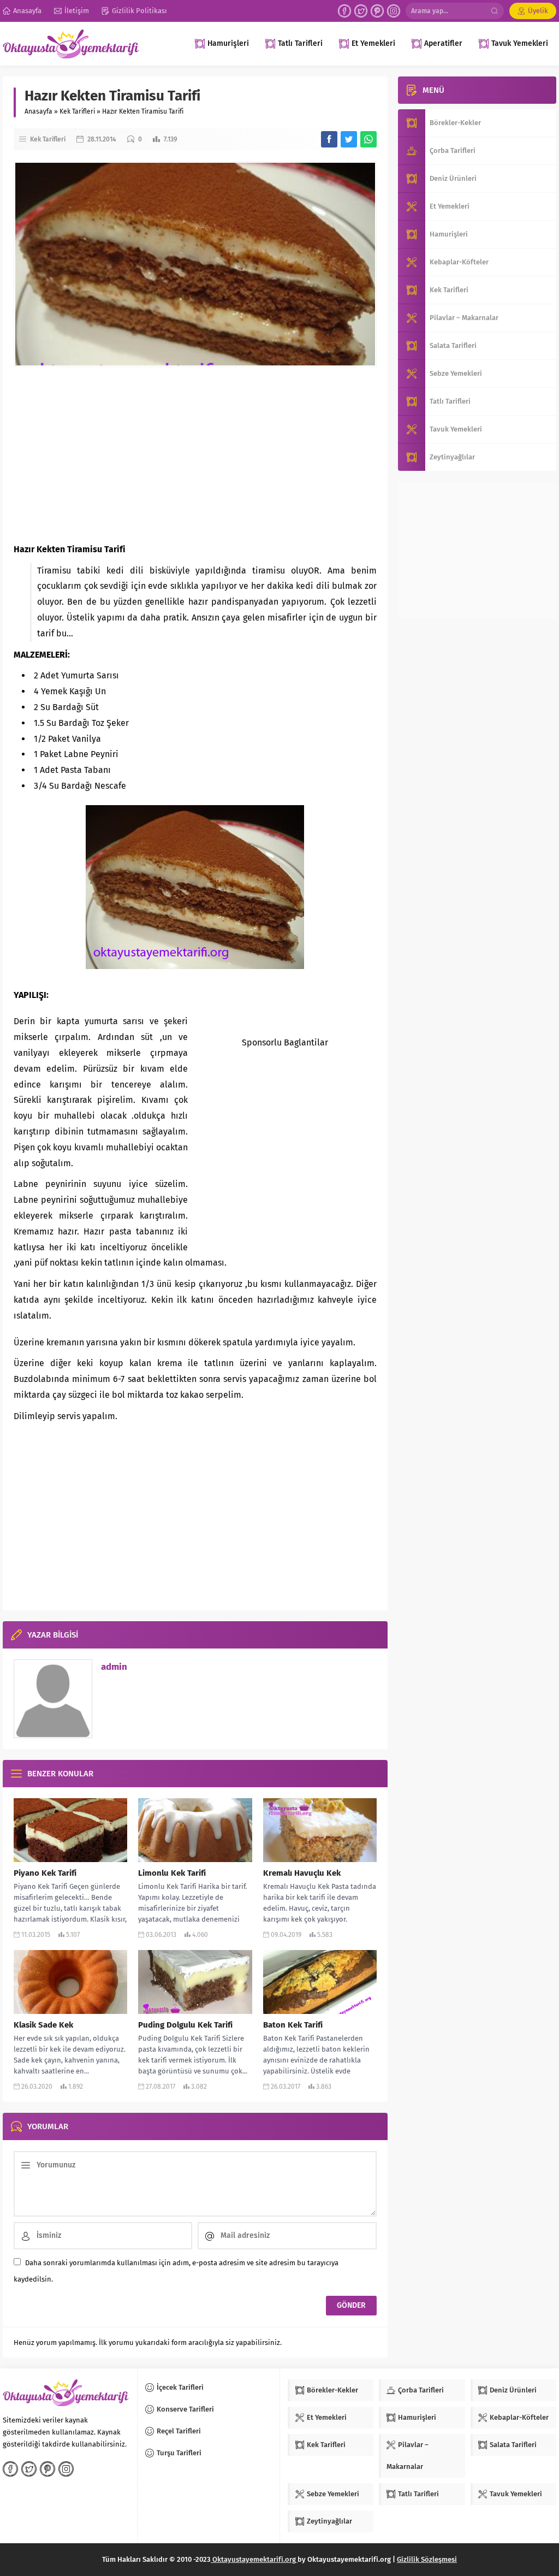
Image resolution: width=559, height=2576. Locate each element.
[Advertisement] (195, 454)
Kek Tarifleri (77, 111)
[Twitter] (361, 11)
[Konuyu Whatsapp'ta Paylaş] (368, 139)
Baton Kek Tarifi (293, 2025)
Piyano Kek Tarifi (45, 1873)
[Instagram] (394, 11)
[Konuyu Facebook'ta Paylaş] (329, 139)
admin (114, 1667)
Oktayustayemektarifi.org (254, 2559)
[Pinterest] (377, 11)
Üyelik (538, 11)
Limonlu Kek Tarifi (172, 1873)
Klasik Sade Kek (43, 2025)
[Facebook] (344, 11)
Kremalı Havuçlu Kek (302, 1873)
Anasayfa (38, 111)
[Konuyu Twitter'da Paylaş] (349, 139)
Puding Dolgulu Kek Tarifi (185, 2025)
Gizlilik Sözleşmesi (427, 2559)
